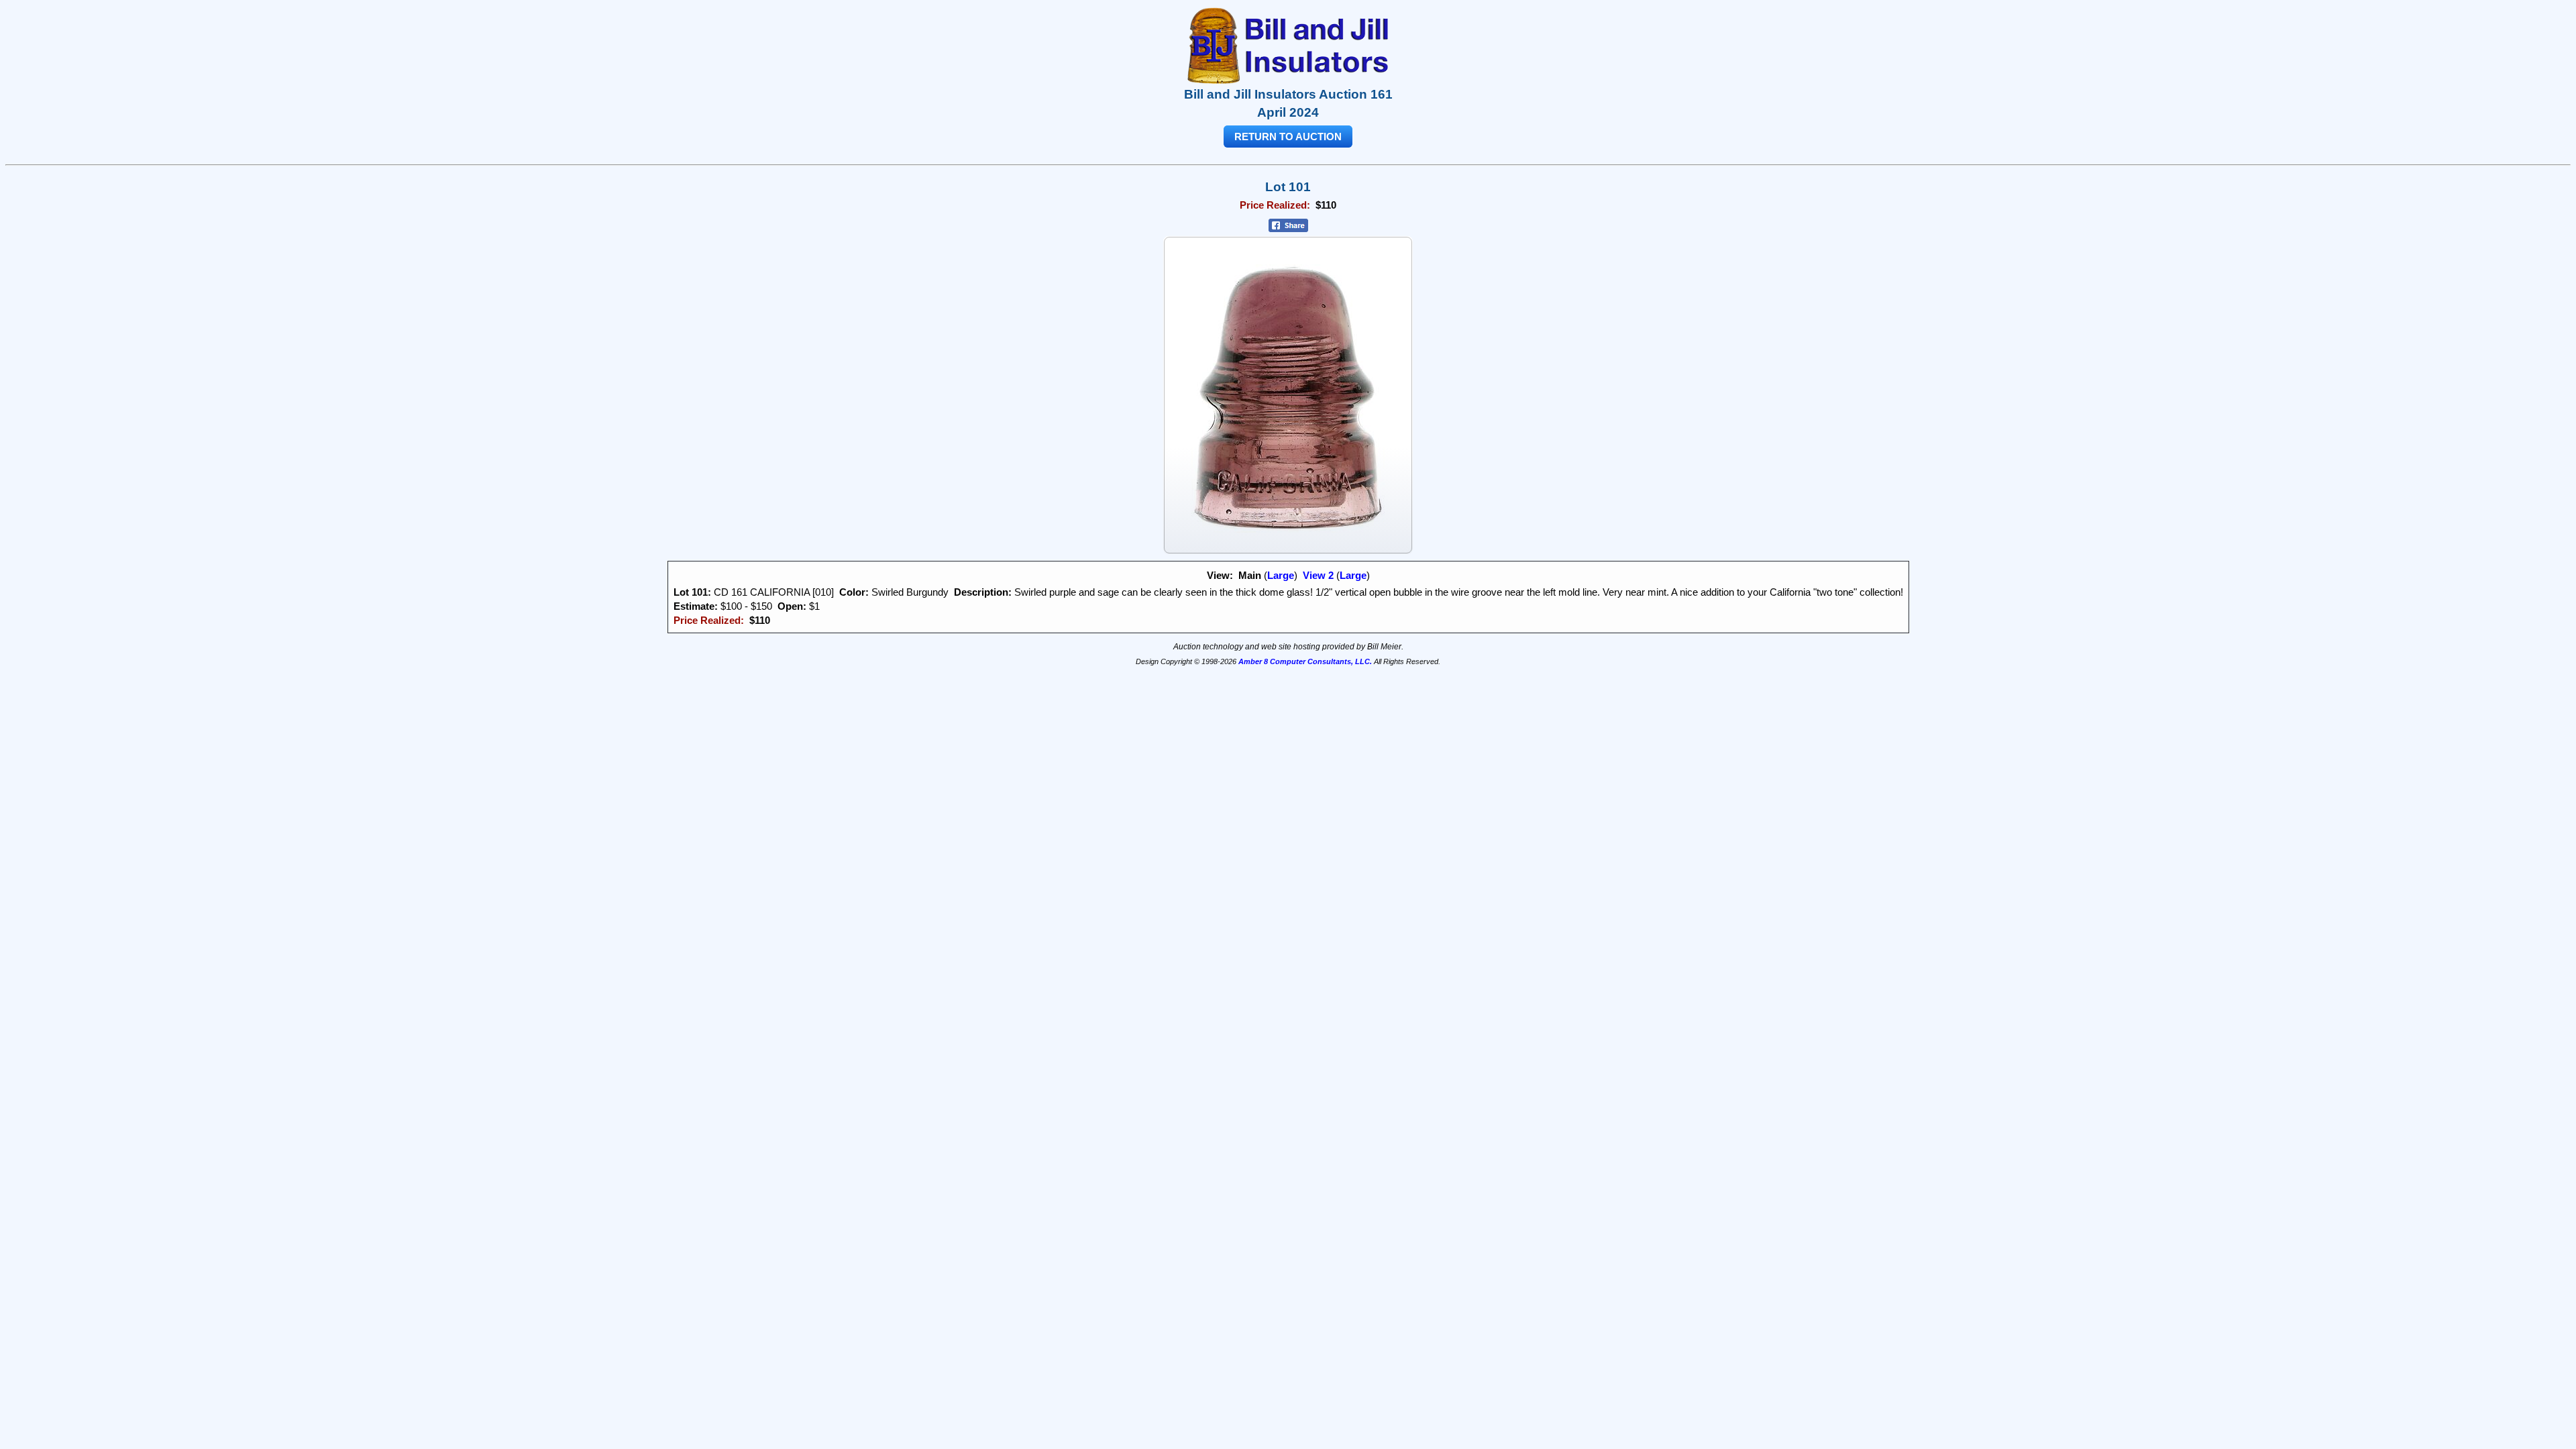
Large (1281, 575)
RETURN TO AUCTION (1288, 137)
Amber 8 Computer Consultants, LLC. (1305, 661)
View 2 (1318, 575)
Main (1250, 575)
